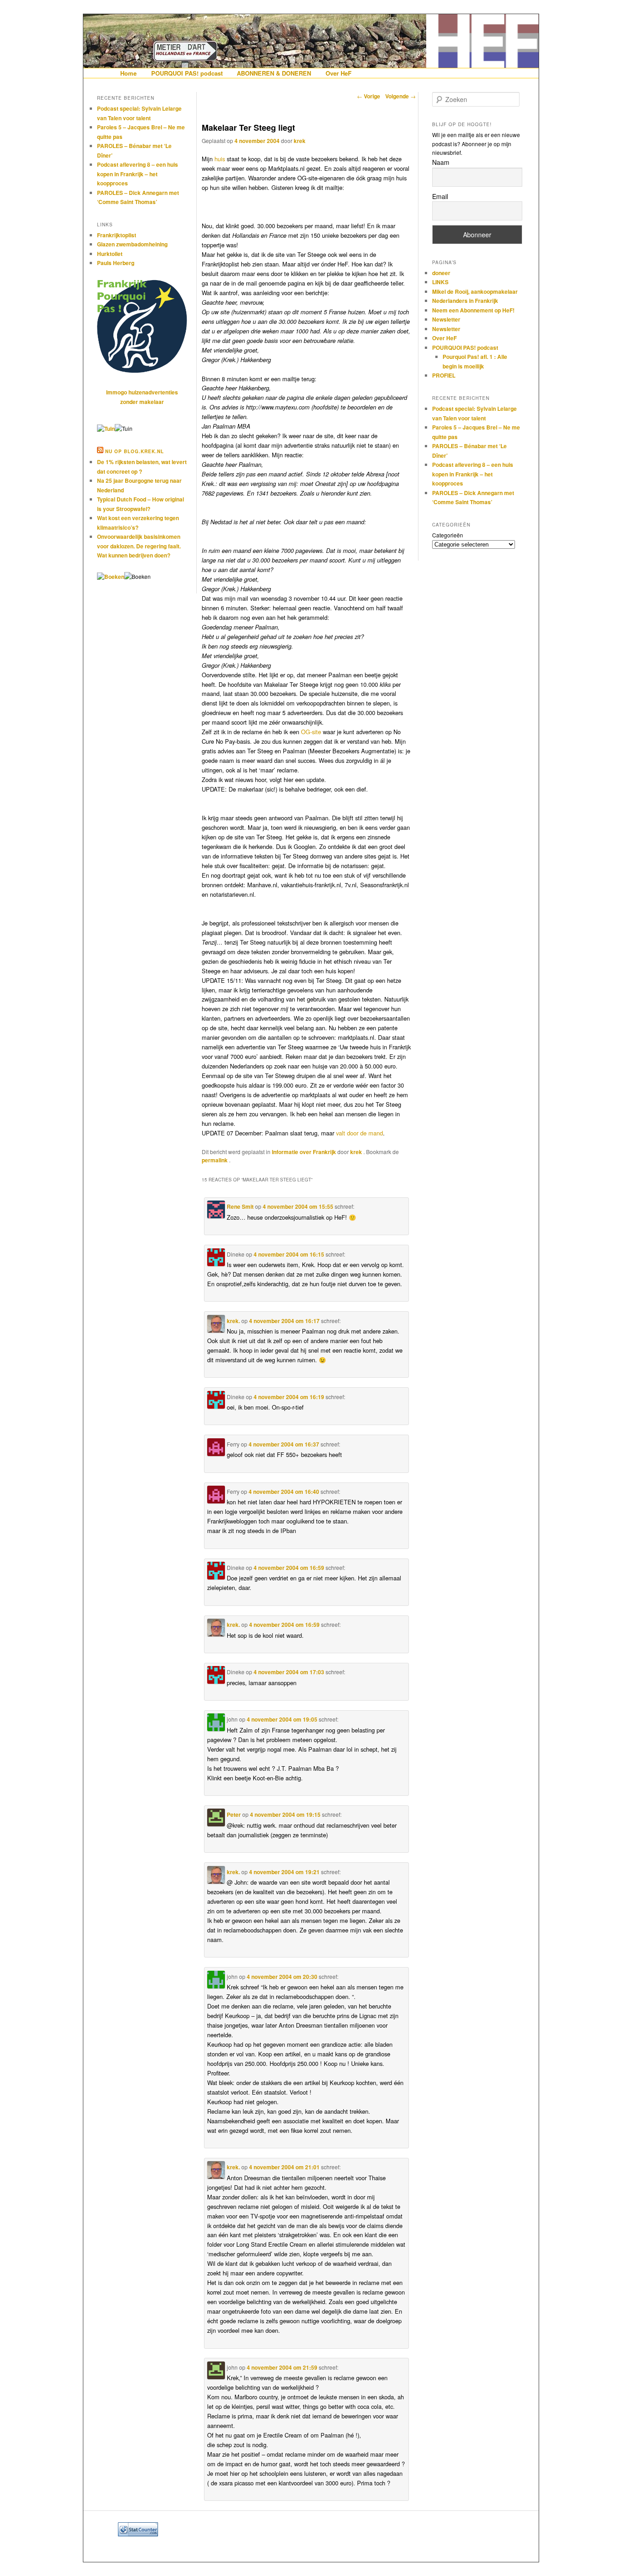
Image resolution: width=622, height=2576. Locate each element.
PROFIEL (444, 375)
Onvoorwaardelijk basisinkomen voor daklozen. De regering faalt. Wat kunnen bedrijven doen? (139, 546)
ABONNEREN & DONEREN (274, 73)
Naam (441, 162)
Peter (234, 1814)
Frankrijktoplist (117, 235)
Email (440, 196)
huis (220, 159)
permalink (215, 1160)
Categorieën (448, 535)
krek (300, 141)
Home (128, 73)
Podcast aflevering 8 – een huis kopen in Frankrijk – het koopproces (138, 174)
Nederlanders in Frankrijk (465, 301)
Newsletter (446, 319)
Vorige (369, 96)
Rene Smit (240, 1206)
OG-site (311, 732)
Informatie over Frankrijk (304, 1152)
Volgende (400, 96)
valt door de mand (359, 1133)
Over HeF (339, 73)
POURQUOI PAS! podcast (187, 73)
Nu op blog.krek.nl (135, 451)
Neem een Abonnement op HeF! (473, 310)
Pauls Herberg (116, 263)
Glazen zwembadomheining (132, 244)
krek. (233, 1321)
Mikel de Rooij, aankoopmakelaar (475, 291)
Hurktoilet (110, 254)
